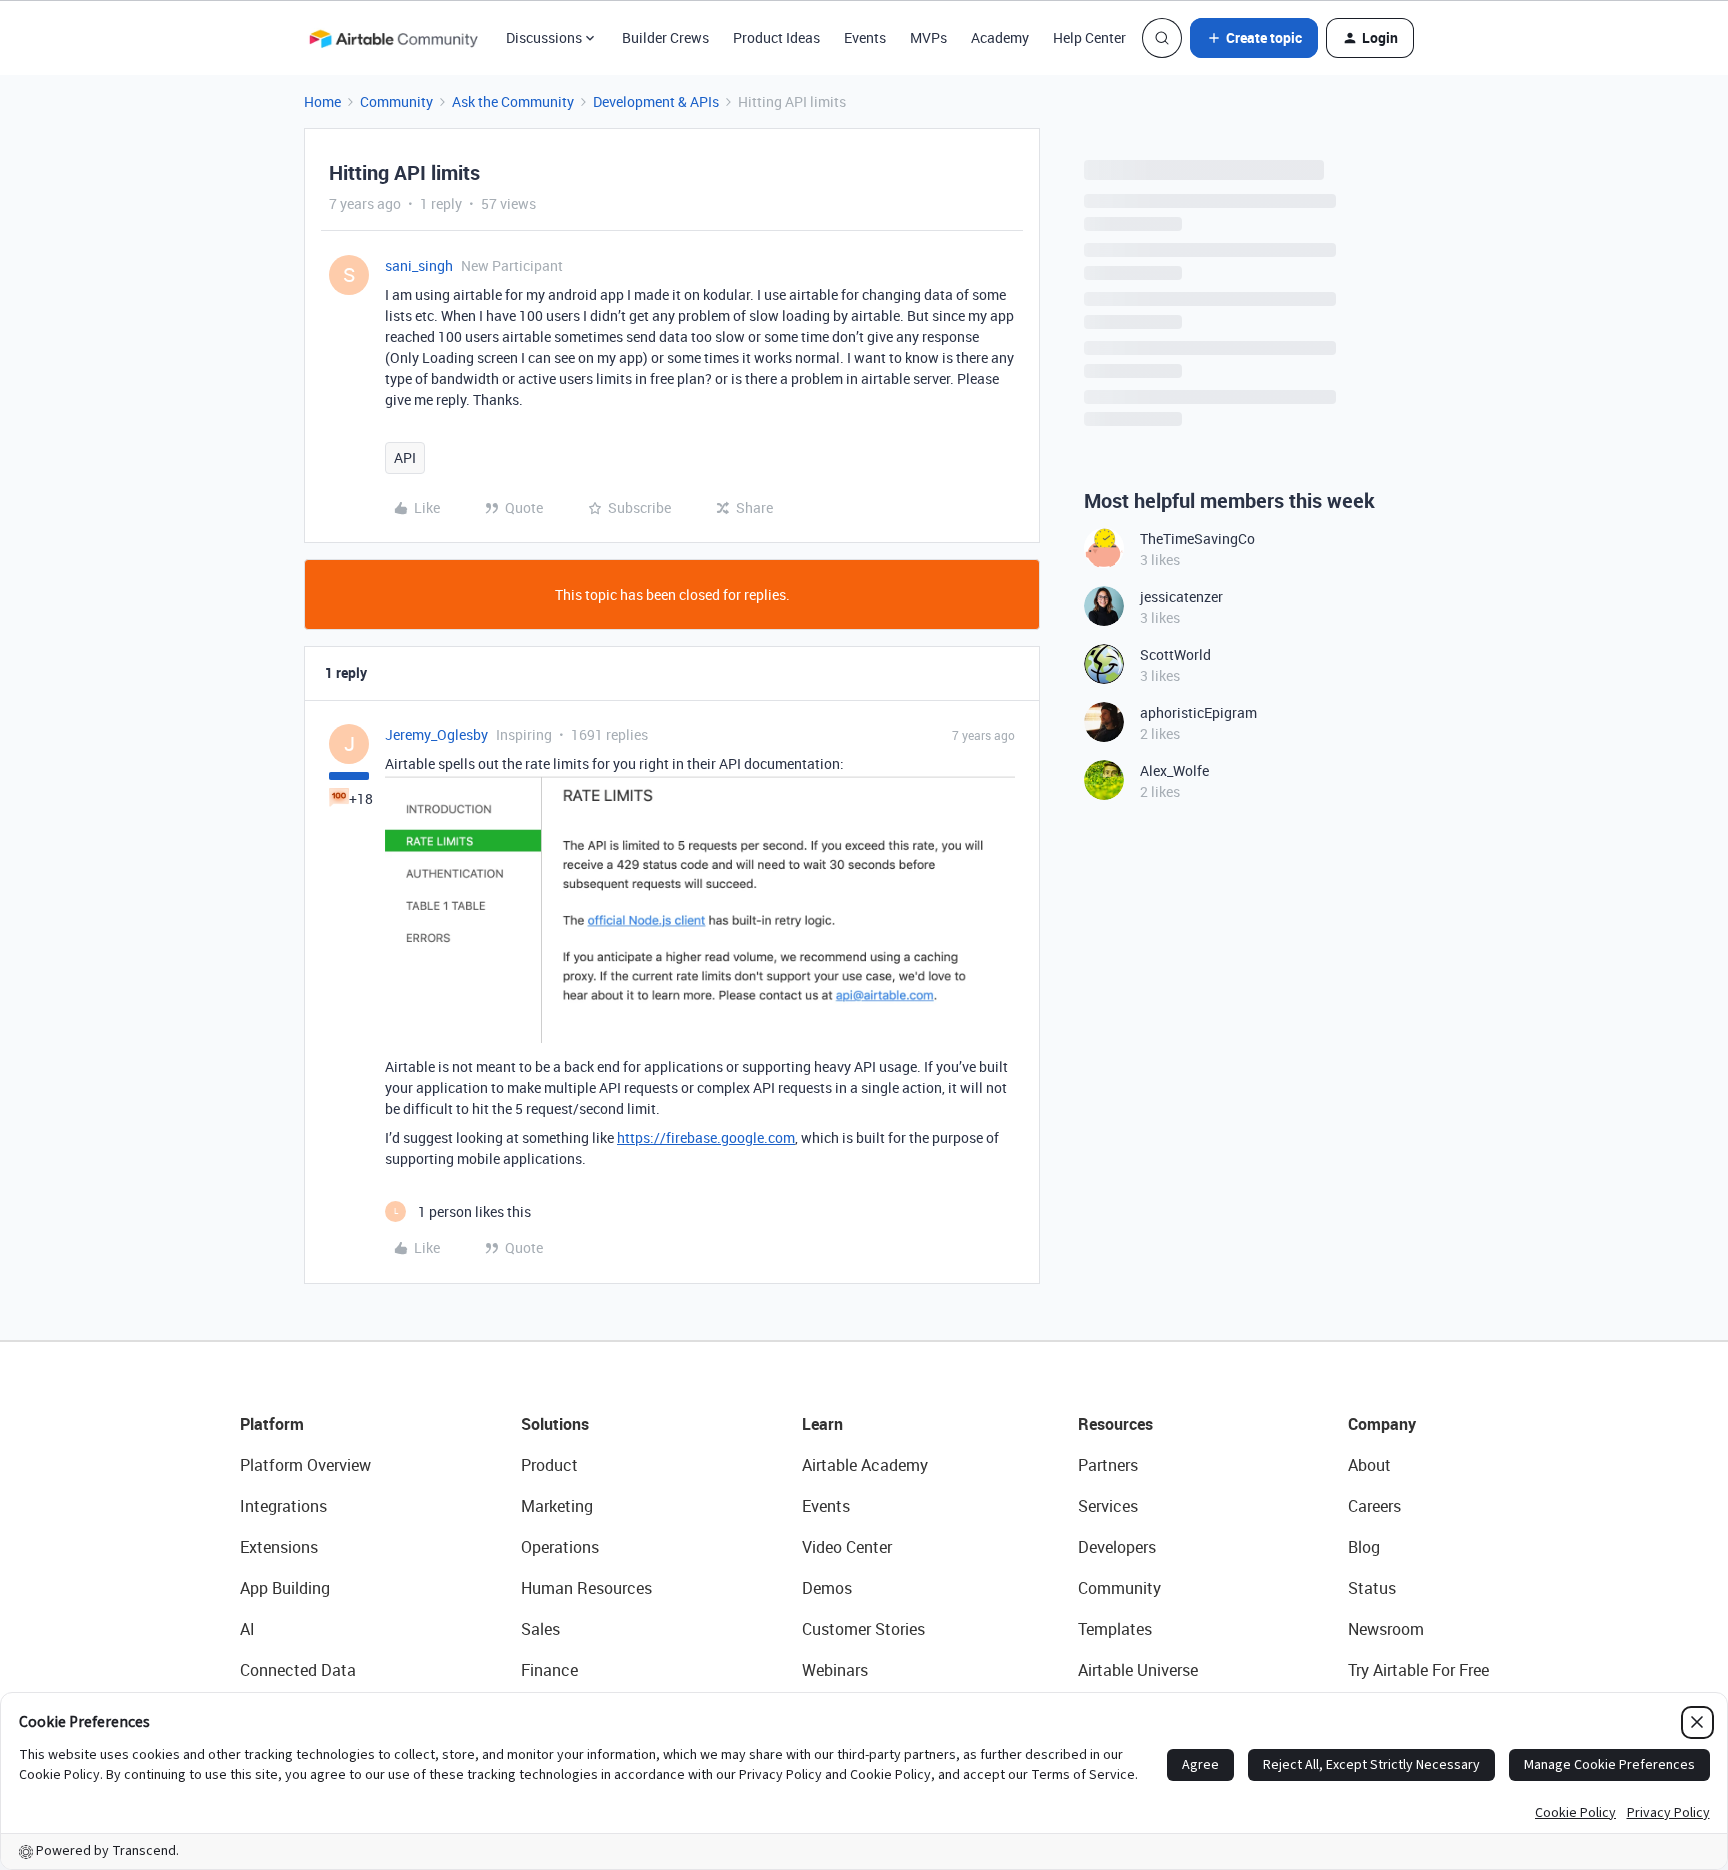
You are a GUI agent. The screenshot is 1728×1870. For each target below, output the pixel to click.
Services (1108, 1506)
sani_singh (419, 265)
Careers (1374, 1506)
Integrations (283, 1506)
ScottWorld (1175, 654)
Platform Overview (305, 1465)
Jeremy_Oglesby (436, 734)
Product (549, 1465)
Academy (1000, 37)
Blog (1364, 1547)
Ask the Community (513, 101)
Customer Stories (863, 1629)
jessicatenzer (1181, 596)
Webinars (835, 1670)
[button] (1254, 38)
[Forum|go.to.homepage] (393, 38)
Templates (1115, 1629)
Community (396, 101)
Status (1372, 1588)
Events (865, 37)
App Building (285, 1588)
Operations (560, 1547)
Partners (1108, 1465)
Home (322, 101)
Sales (540, 1629)
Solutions (555, 1424)
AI (247, 1629)
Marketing (557, 1506)
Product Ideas (776, 37)
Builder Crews (665, 37)
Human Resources (586, 1588)
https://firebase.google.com (706, 1137)
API (405, 457)
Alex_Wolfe (1174, 770)
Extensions (279, 1547)
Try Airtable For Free (1418, 1670)
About (1369, 1465)
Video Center (847, 1547)
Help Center (1089, 37)
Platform (272, 1424)
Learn (822, 1424)
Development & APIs (656, 101)
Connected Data (298, 1670)
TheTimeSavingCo (1197, 538)
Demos (827, 1588)
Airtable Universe (1138, 1670)
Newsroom (1386, 1629)
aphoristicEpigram (1198, 712)
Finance (549, 1670)
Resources (1115, 1424)
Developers (1117, 1547)
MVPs (928, 37)
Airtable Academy (865, 1465)
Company (1382, 1424)
